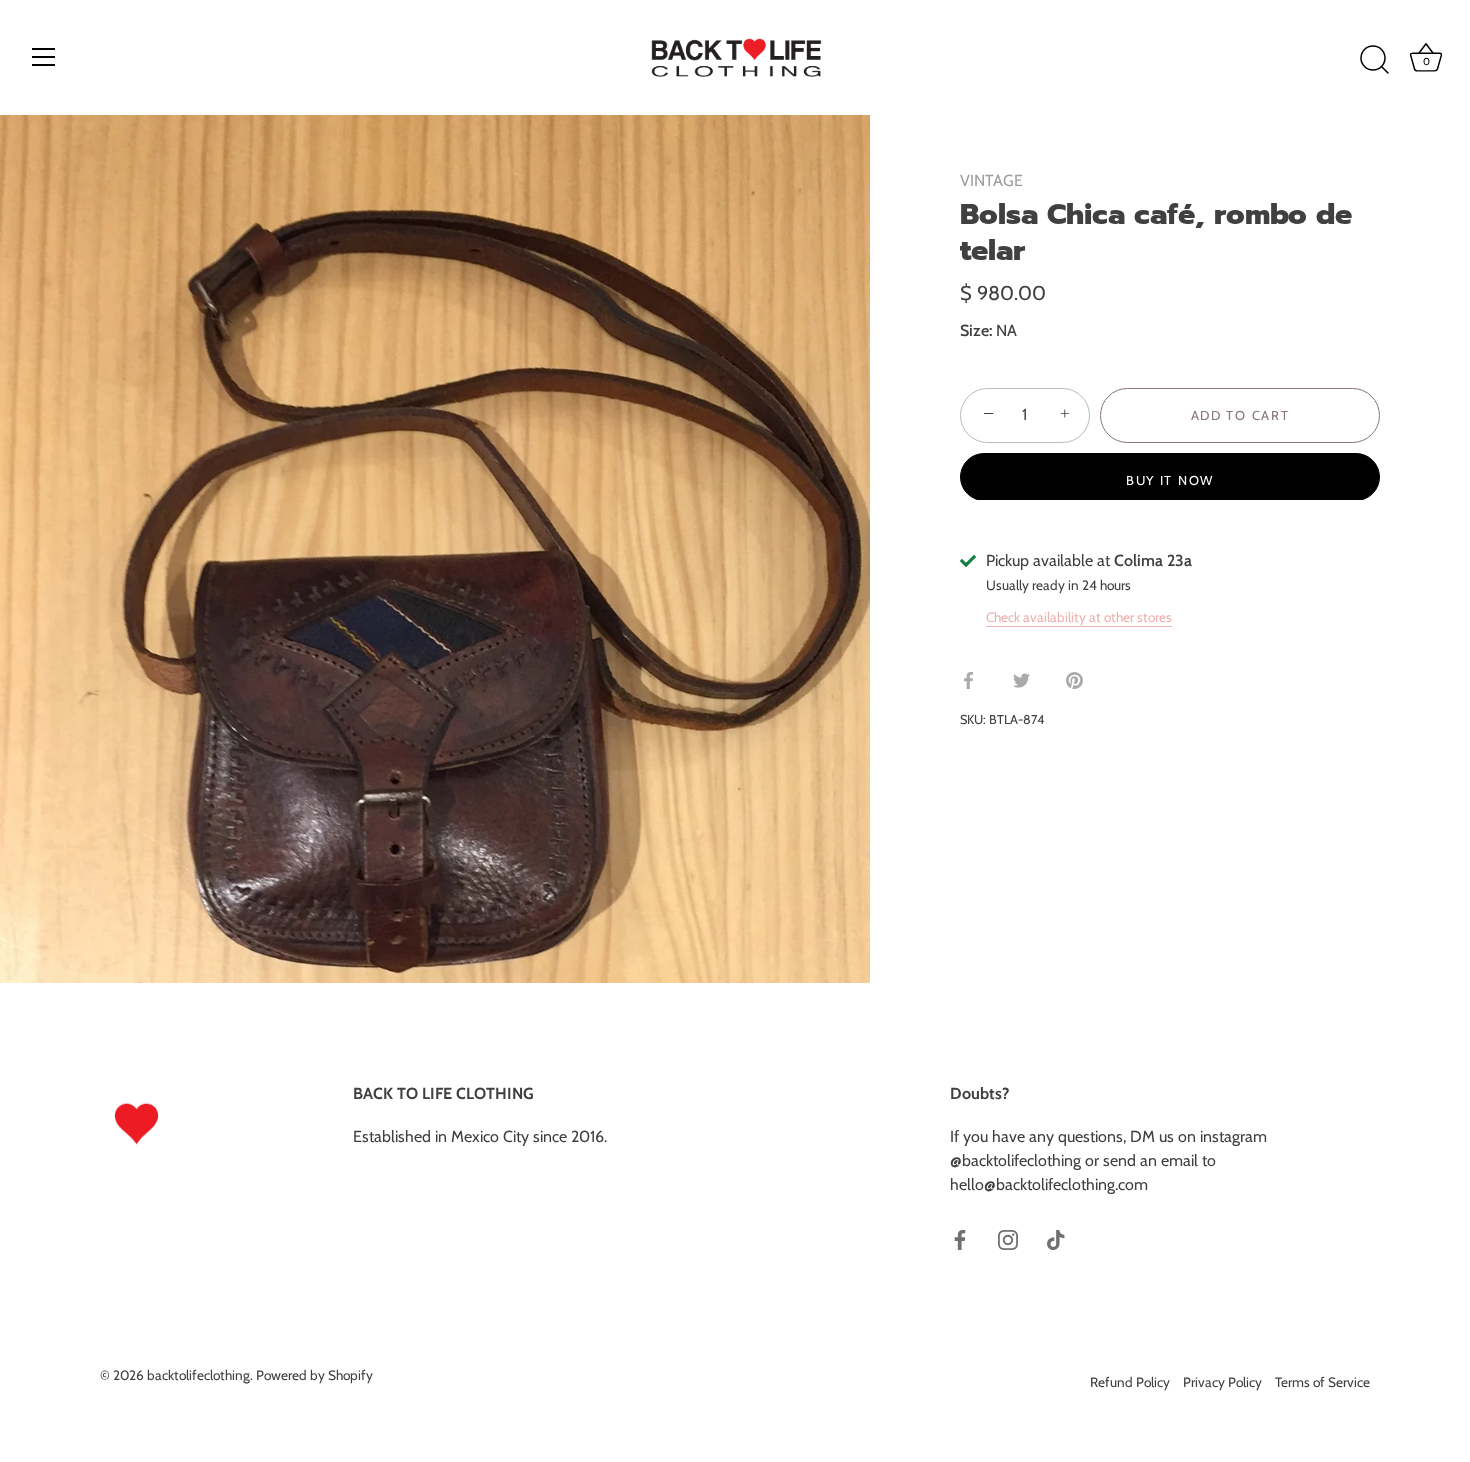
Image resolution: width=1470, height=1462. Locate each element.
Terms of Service (1322, 1382)
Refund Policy (1130, 1382)
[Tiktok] (1056, 1238)
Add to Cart (1240, 415)
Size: (976, 330)
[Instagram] (1008, 1238)
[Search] (1374, 60)
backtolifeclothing (198, 1375)
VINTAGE (991, 180)
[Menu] (44, 57)
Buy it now (1170, 479)
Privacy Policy (1222, 1382)
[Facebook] (960, 1238)
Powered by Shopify (314, 1375)
